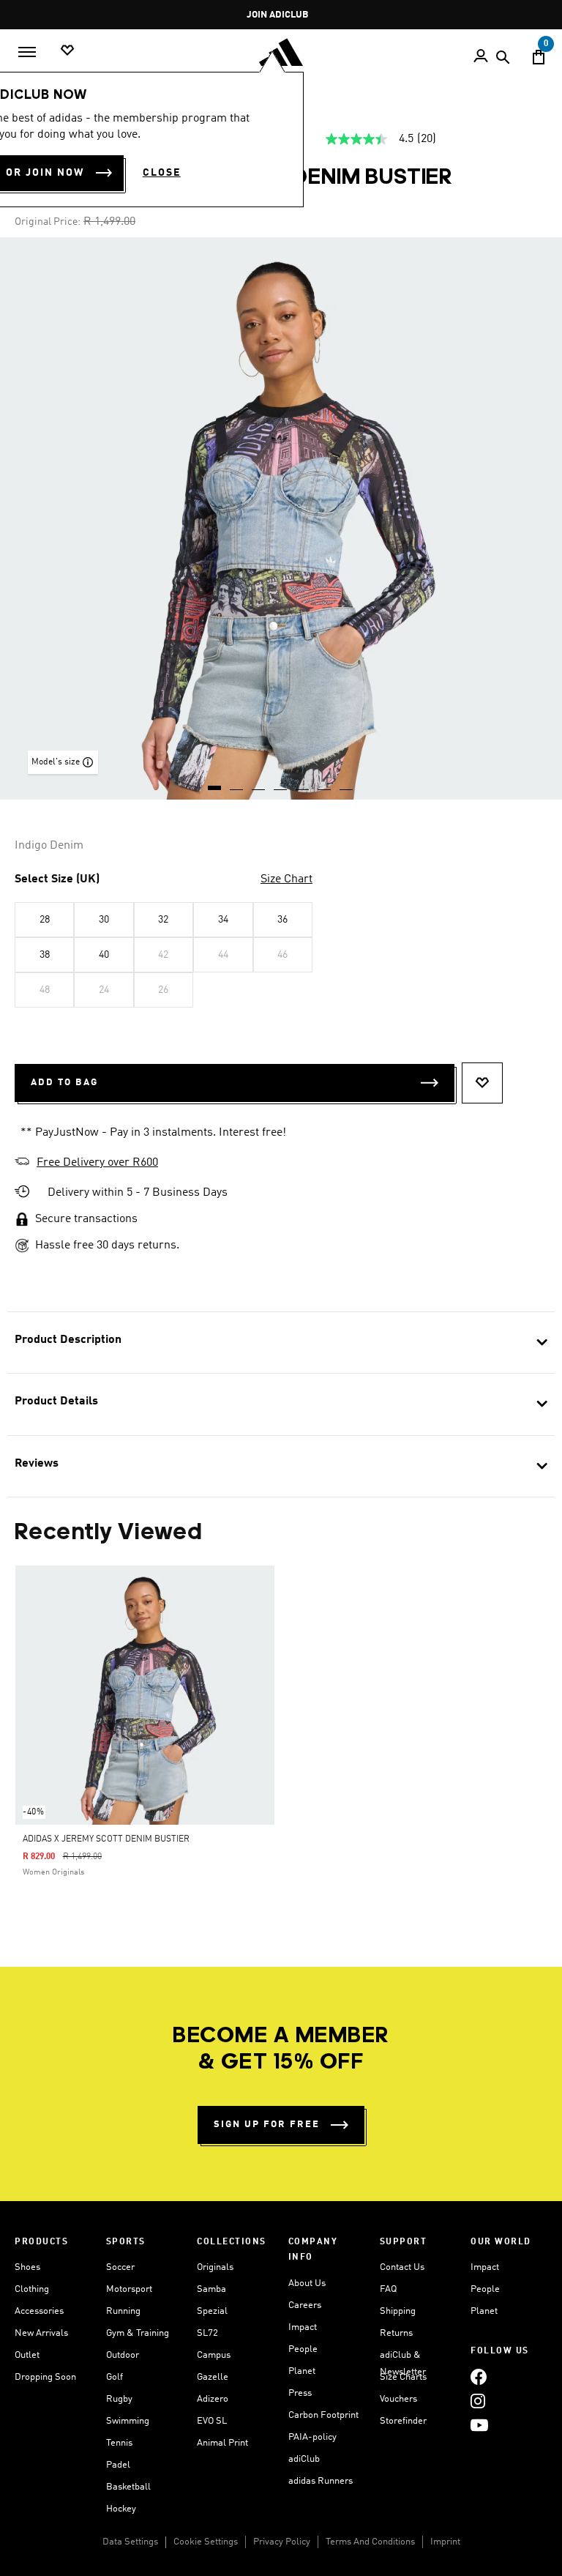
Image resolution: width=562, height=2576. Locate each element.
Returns (396, 2333)
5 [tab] (303, 783)
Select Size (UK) (57, 879)
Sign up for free (267, 2125)
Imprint (445, 2542)
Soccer (120, 2267)
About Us (307, 2283)
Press (300, 2393)
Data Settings (130, 2542)
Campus (214, 2355)
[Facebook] (479, 2377)
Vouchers (398, 2399)
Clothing (32, 2289)
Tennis (119, 2443)
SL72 (207, 2333)
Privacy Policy (282, 2542)
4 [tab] (281, 783)
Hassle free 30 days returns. (107, 1246)
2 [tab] (237, 783)
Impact (303, 2327)
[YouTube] (479, 2426)
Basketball (128, 2487)
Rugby (119, 2399)
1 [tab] (215, 783)
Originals (215, 2267)
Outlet (27, 2355)
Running (123, 2311)
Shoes (27, 2267)
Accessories (39, 2311)
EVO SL (212, 2421)
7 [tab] (347, 783)
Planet (302, 2371)
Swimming (128, 2421)
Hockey (121, 2509)
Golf (115, 2377)
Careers (305, 2305)
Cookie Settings (206, 2542)
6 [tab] (325, 783)
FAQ (388, 2289)
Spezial (212, 2311)
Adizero (213, 2399)
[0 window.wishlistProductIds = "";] (67, 51)
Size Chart (286, 879)
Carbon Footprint (323, 2415)
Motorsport (129, 2289)
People (303, 2349)
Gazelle (213, 2377)
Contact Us (402, 2267)
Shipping (398, 2311)
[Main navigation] (27, 52)
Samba (211, 2289)
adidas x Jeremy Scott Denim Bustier (106, 1839)
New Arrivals (41, 2333)
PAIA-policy (312, 2437)
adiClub (304, 2459)
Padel (118, 2465)
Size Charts (403, 2377)
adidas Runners (321, 2481)
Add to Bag (64, 1083)
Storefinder (403, 2421)
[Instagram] (478, 2401)
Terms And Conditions (370, 2542)
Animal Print (222, 2443)
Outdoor (123, 2355)
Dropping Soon (45, 2377)
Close (162, 173)
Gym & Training (138, 2333)
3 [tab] (259, 783)
